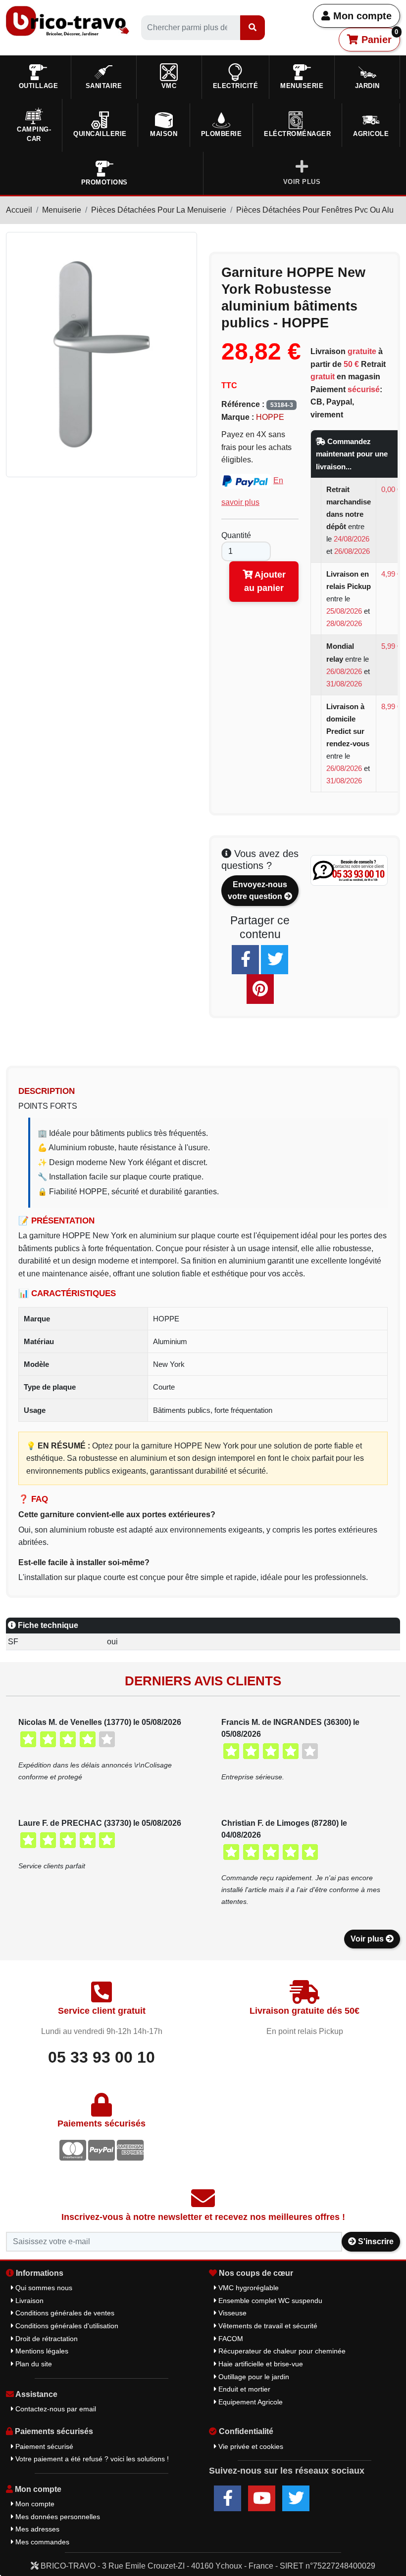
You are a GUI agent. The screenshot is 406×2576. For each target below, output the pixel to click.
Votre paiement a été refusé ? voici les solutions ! (91, 2459)
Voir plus (368, 1939)
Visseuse (231, 2313)
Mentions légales (41, 2351)
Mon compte (361, 16)
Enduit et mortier (243, 2389)
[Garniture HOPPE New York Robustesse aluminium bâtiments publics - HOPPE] (101, 354)
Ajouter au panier (265, 581)
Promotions (104, 182)
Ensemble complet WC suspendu (269, 2301)
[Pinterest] (260, 989)
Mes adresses (36, 2529)
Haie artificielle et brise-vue (260, 2364)
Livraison (28, 2301)
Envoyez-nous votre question (257, 890)
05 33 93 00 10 (101, 2057)
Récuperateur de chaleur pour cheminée (281, 2351)
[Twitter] (275, 960)
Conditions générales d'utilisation (66, 2326)
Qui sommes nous (43, 2288)
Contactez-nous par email (55, 2409)
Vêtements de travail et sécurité (267, 2326)
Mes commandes (41, 2542)
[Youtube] (262, 2498)
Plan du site (33, 2364)
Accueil (19, 210)
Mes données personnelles (57, 2517)
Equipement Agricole (250, 2402)
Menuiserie (62, 210)
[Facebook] (245, 960)
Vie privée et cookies (250, 2446)
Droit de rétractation (46, 2339)
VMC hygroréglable (248, 2288)
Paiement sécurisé (43, 2446)
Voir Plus (302, 182)
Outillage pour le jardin (253, 2377)
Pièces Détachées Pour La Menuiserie (159, 210)
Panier (379, 37)
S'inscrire (375, 2241)
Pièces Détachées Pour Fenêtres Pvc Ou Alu (315, 210)
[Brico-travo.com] (68, 21)
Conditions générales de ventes (64, 2313)
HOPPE (270, 417)
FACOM (230, 2339)
